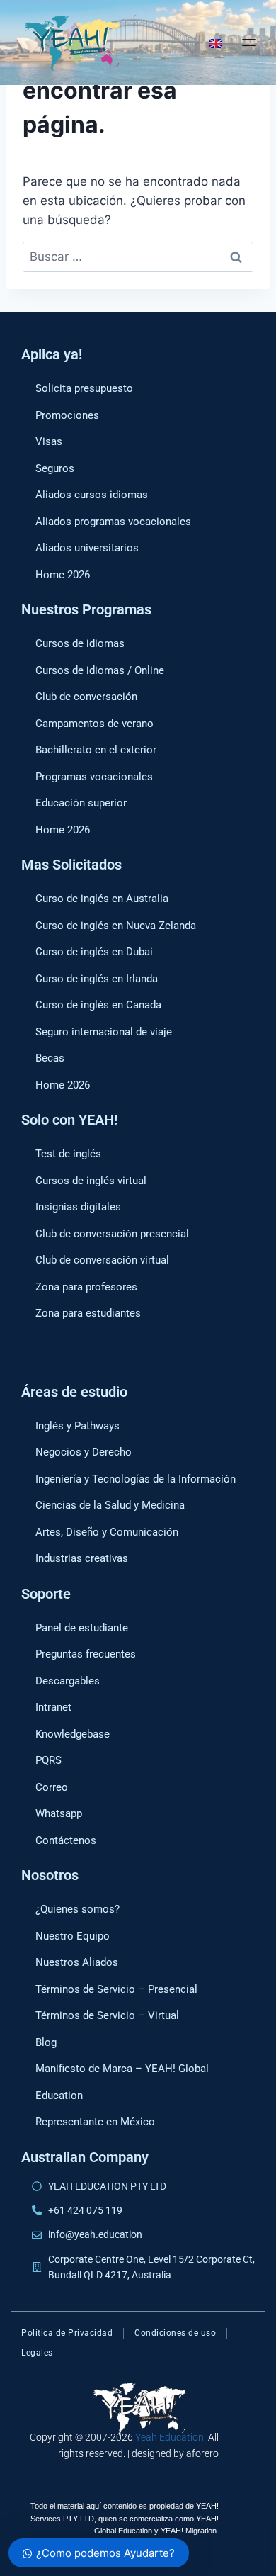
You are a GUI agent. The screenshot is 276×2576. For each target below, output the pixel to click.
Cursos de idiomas (80, 643)
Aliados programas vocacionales (113, 522)
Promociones (67, 415)
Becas (50, 1058)
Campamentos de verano (94, 724)
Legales (37, 2353)
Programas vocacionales (94, 777)
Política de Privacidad (67, 2333)
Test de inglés (68, 1154)
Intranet (53, 1707)
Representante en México (95, 2122)
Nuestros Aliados (77, 1962)
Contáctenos (66, 1840)
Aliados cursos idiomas (92, 495)
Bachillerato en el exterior (96, 750)
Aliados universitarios (87, 548)
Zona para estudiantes (88, 1313)
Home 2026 (63, 575)
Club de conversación (86, 697)
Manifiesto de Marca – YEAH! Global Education (122, 2082)
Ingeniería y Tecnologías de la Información (136, 1479)
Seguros (55, 468)
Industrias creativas (82, 1558)
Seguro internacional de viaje (104, 1032)
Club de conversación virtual (102, 1260)
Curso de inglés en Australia (102, 899)
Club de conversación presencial (112, 1234)
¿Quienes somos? (77, 1909)
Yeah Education (169, 2437)
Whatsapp (59, 1813)
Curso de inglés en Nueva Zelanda (116, 926)
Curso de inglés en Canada (98, 1005)
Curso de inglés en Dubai (94, 952)
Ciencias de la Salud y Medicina (110, 1505)
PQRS (48, 1760)
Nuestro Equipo (73, 1936)
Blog (46, 2042)
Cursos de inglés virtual (91, 1181)
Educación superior (81, 803)
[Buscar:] (138, 257)
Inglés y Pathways (77, 1426)
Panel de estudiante (82, 1628)
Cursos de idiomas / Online (100, 670)
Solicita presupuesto (84, 388)
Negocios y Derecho (84, 1452)
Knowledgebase (73, 1734)
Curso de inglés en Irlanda (97, 979)
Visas (49, 441)
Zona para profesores (86, 1287)
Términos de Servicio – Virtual (107, 2015)
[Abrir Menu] (249, 43)
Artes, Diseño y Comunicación (107, 1532)
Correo (52, 1787)
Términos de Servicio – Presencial (116, 1989)
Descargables (68, 1681)
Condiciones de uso (175, 2333)
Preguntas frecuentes (86, 1654)
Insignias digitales (78, 1207)
